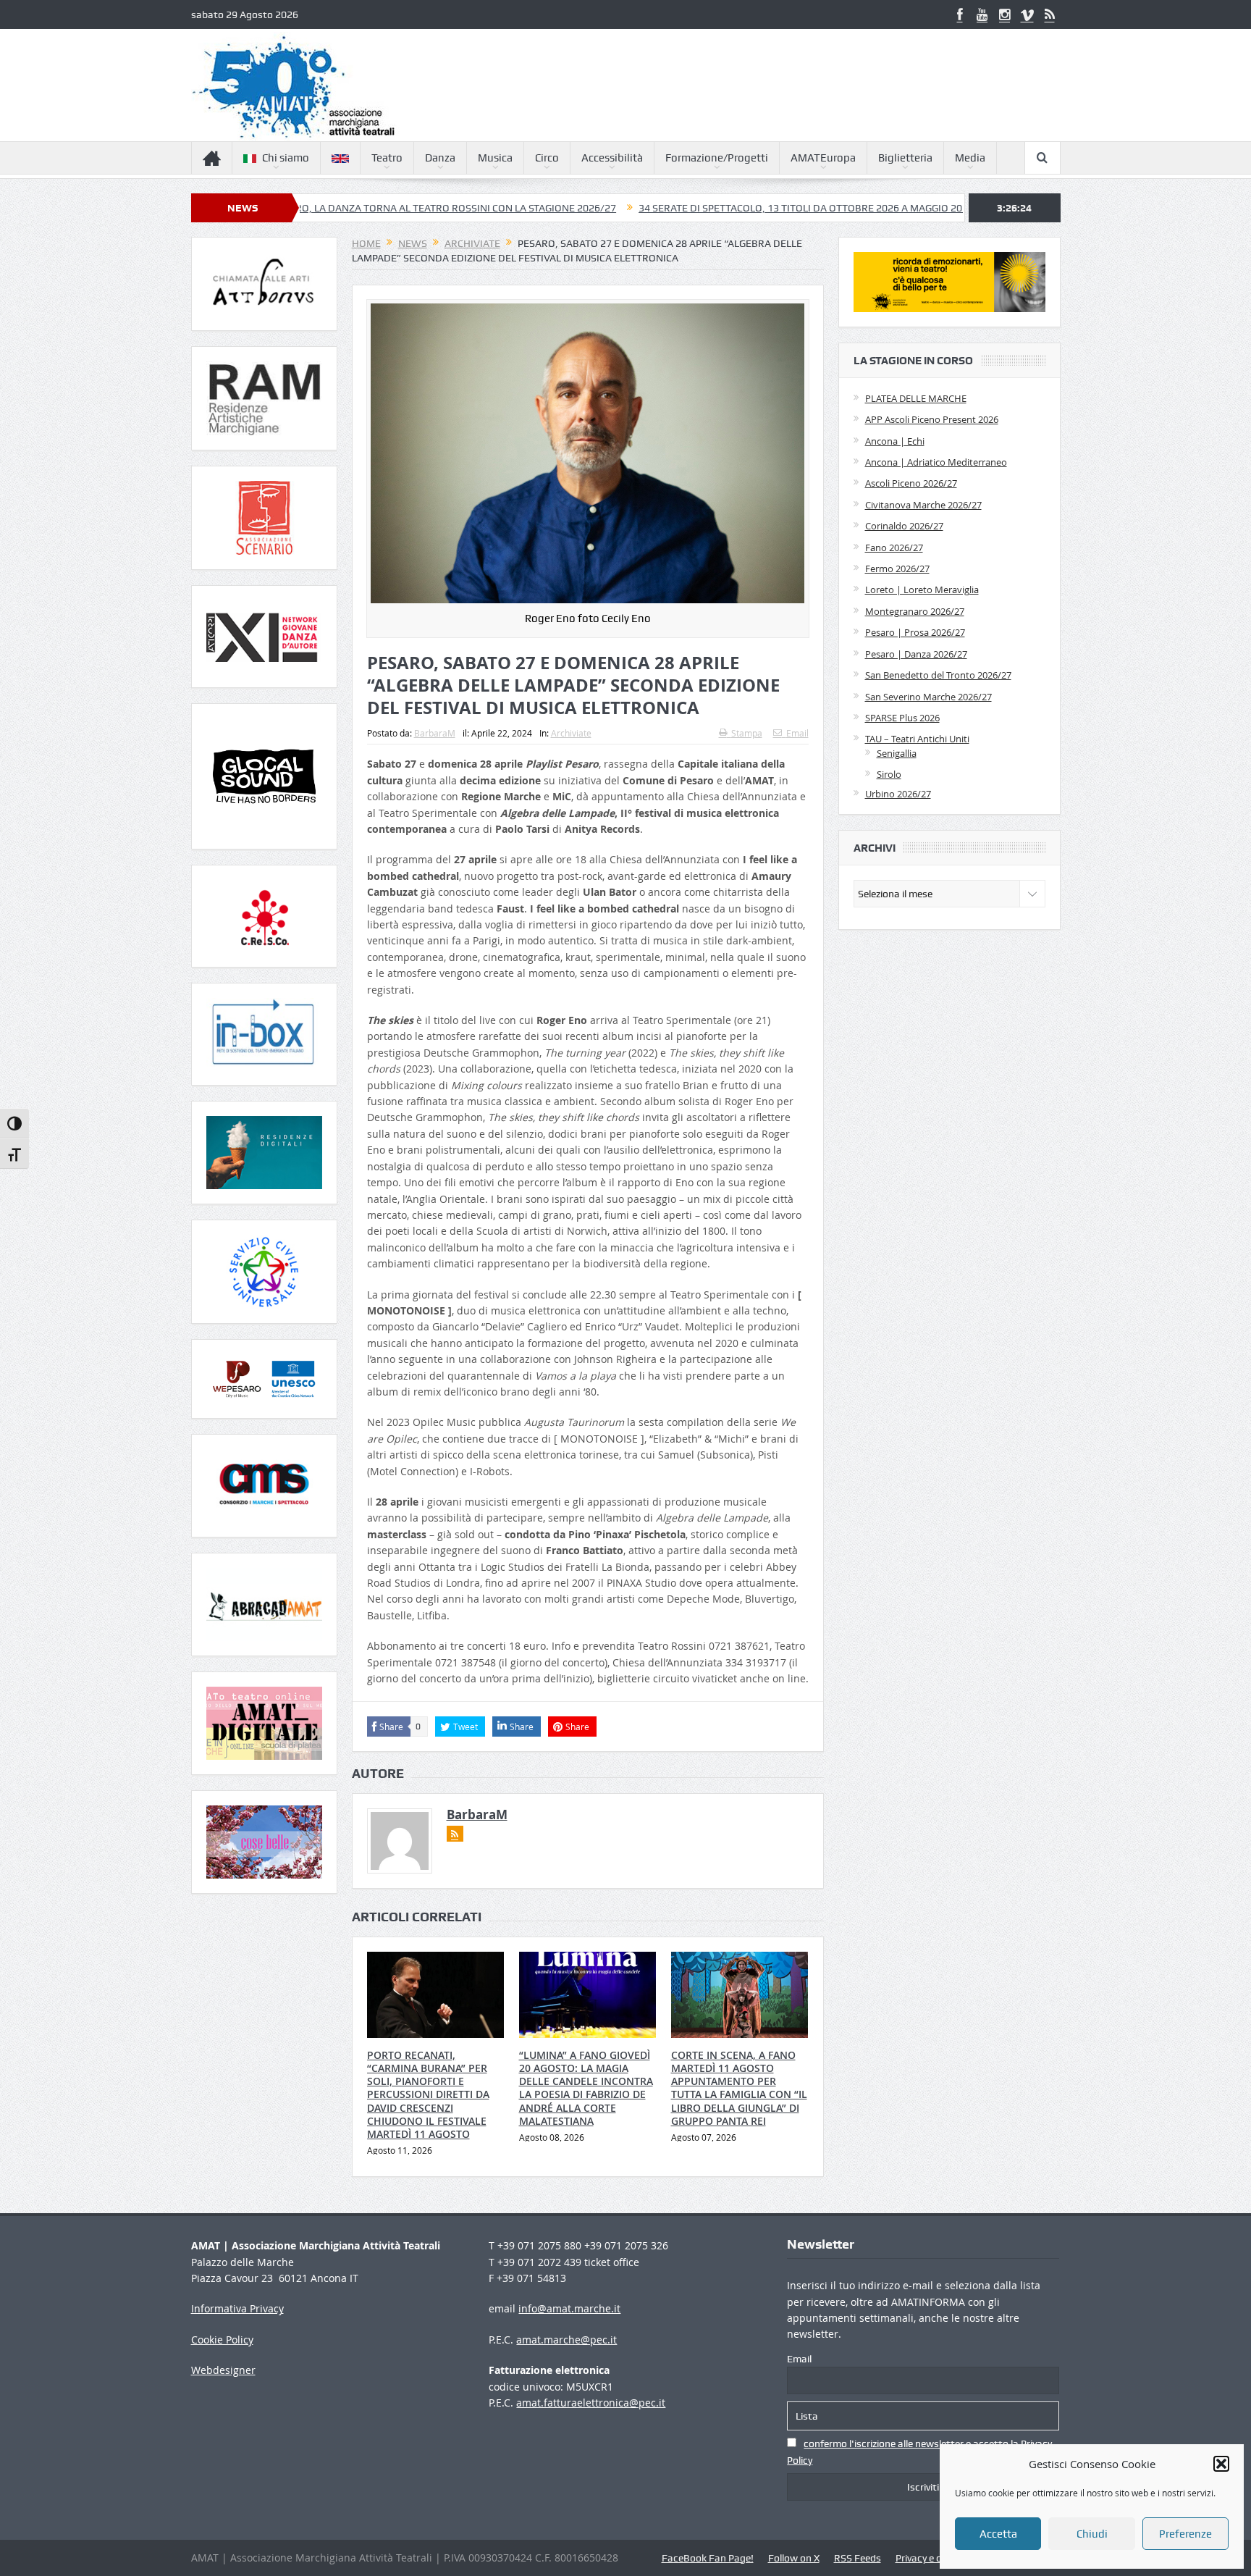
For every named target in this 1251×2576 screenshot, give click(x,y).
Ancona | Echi (895, 441)
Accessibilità (612, 158)
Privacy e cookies (933, 2558)
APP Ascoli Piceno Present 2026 (932, 419)
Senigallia (897, 753)
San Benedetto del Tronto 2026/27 (938, 675)
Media (970, 158)
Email (797, 733)
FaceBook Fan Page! (708, 2558)
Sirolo (889, 774)
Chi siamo (286, 158)
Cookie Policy (222, 2340)
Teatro (387, 158)
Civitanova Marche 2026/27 (923, 505)
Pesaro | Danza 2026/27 (916, 654)
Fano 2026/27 (894, 547)
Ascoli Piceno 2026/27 (911, 483)
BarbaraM (435, 733)
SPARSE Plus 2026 (902, 718)
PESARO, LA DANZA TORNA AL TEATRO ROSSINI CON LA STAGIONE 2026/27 (330, 208)
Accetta (998, 2534)
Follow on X (794, 2558)
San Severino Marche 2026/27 (928, 697)
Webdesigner (223, 2370)
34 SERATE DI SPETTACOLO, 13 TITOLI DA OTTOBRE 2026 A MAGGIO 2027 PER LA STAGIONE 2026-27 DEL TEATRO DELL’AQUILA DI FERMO (839, 208)
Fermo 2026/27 (897, 569)
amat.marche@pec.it (566, 2340)
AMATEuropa (823, 158)
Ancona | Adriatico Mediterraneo (936, 462)
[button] (1221, 2464)
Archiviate (571, 733)
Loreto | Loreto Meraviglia (922, 590)
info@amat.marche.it (569, 2308)
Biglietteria (905, 158)
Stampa (747, 733)
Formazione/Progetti (717, 158)
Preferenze (1185, 2534)
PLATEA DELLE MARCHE (916, 398)
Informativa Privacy (237, 2308)
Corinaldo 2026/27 (904, 526)
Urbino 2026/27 (898, 794)
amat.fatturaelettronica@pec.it (591, 2403)
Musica (495, 158)
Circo (547, 158)
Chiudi (1092, 2534)
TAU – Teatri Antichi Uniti (917, 739)
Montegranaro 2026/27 (915, 611)
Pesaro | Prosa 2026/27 (915, 632)
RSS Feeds (858, 2558)
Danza (440, 158)
